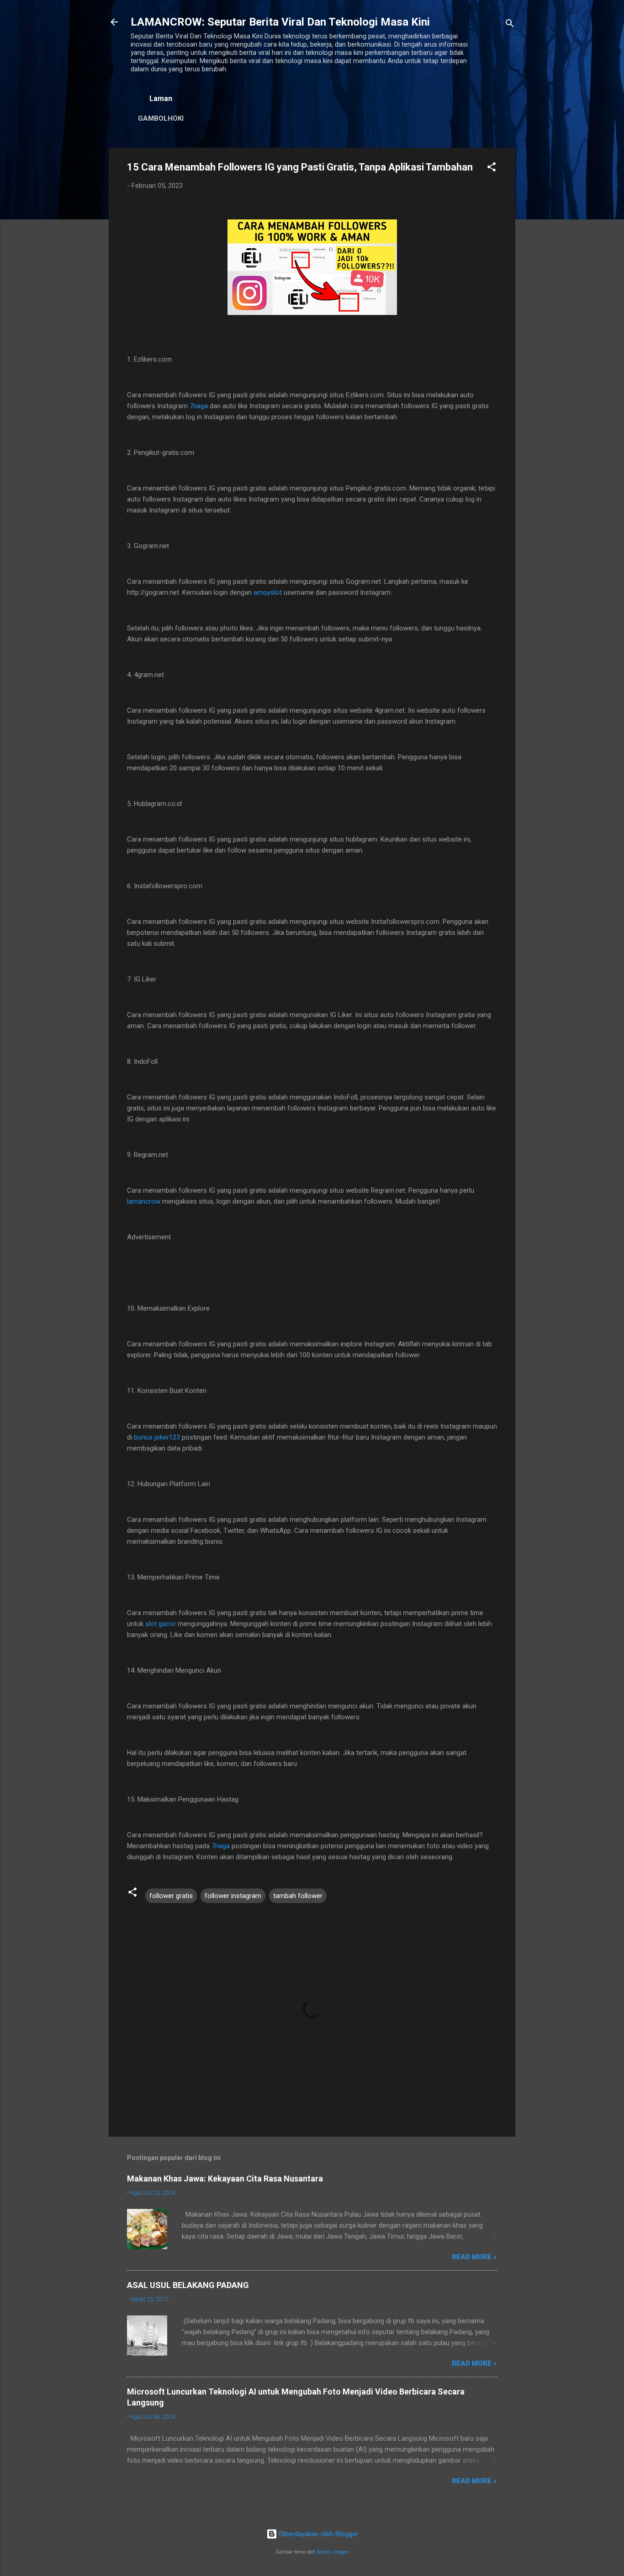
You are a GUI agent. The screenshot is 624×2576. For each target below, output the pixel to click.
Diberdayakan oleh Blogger (318, 2534)
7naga (199, 406)
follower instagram (233, 1896)
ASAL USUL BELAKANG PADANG (188, 2285)
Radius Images (333, 2552)
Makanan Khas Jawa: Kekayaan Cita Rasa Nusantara (225, 2179)
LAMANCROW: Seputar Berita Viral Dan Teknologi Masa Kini (280, 22)
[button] (492, 168)
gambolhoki (161, 118)
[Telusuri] (510, 25)
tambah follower (298, 1896)
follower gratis (171, 1896)
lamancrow (144, 1201)
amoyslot (268, 592)
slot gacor (161, 1624)
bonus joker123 (157, 1437)
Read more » (474, 2257)
